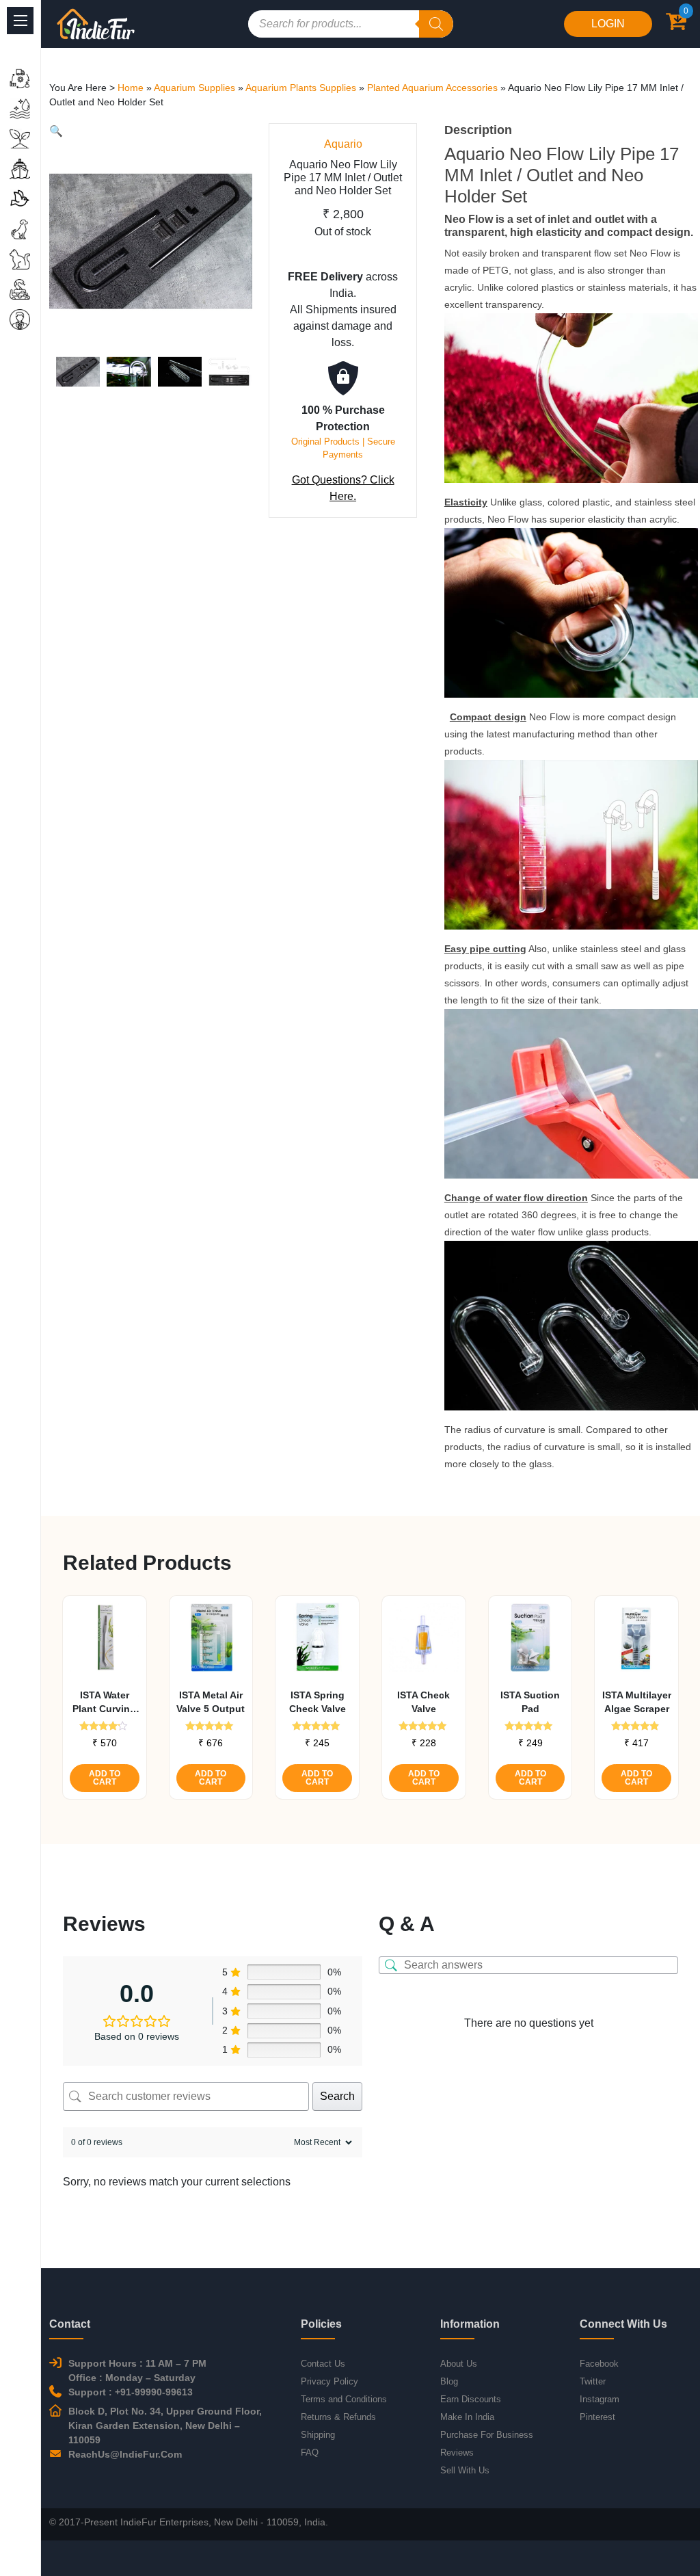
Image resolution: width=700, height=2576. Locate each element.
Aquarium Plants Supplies (301, 88)
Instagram (600, 2399)
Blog (449, 2381)
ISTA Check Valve (423, 1702)
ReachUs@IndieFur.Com (125, 2454)
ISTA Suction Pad (530, 1702)
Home (131, 88)
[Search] (436, 24)
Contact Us (323, 2364)
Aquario (343, 144)
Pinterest (597, 2417)
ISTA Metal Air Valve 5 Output (211, 1702)
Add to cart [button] (105, 1778)
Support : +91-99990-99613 (131, 2392)
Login (608, 24)
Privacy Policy (329, 2381)
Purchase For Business (487, 2435)
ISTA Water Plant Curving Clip (104, 1703)
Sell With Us (465, 2470)
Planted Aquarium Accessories (432, 88)
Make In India (467, 2417)
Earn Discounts (471, 2399)
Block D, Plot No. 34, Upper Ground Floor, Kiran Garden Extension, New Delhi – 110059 (165, 2426)
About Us (459, 2364)
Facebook (599, 2364)
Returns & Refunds (338, 2417)
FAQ (310, 2453)
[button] (56, 131)
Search (337, 2096)
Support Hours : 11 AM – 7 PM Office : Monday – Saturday (137, 2370)
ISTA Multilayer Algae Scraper (637, 1702)
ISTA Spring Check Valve (318, 1702)
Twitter (593, 2381)
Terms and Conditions (344, 2399)
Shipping (318, 2435)
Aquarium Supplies (194, 88)
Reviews (457, 2453)
